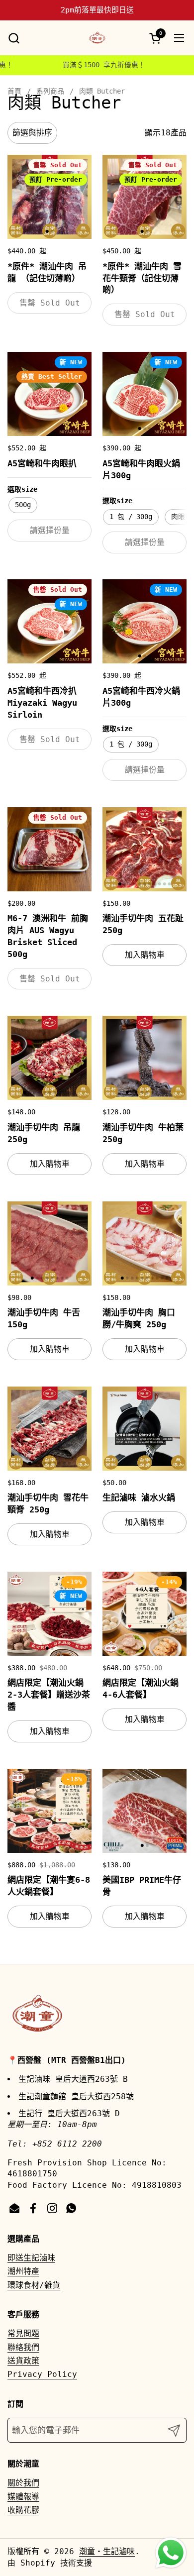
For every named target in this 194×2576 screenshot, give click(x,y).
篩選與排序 (32, 133)
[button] (14, 38)
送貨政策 (23, 2361)
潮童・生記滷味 (107, 2551)
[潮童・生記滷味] (97, 38)
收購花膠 (23, 2510)
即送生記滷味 (31, 2258)
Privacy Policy (42, 2374)
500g (23, 505)
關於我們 (23, 2483)
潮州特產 (23, 2271)
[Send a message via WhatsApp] (171, 2553)
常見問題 (23, 2333)
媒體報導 (23, 2497)
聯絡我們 (23, 2347)
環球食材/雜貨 (34, 2285)
